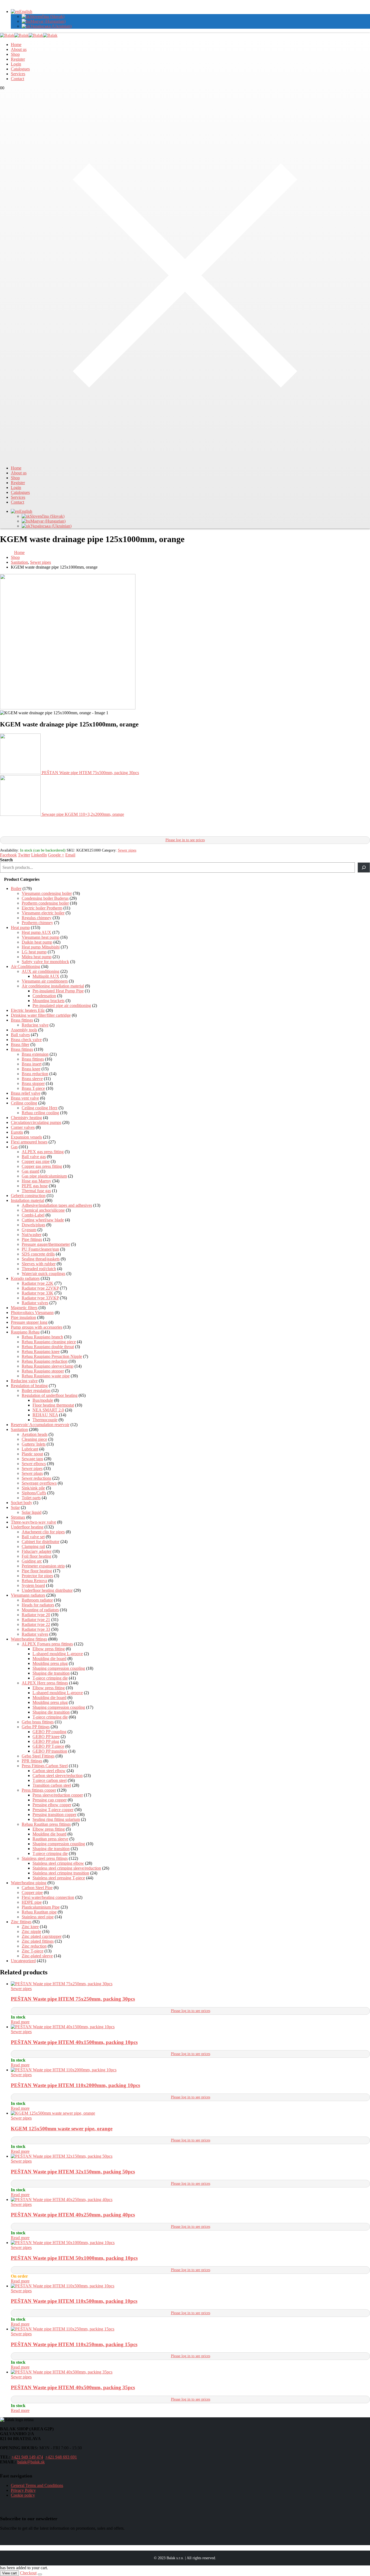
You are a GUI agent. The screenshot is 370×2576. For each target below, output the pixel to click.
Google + (56, 855)
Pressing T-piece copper (53, 1810)
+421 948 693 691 (61, 2457)
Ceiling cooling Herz (40, 1108)
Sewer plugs (32, 1473)
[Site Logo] (29, 35)
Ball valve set (33, 1537)
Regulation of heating (29, 1386)
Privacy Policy (23, 2490)
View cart (9, 2573)
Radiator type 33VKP (40, 1298)
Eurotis (17, 1132)
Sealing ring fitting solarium (56, 1819)
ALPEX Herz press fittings (45, 1683)
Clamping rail (33, 1546)
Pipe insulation (23, 1317)
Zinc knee (30, 1927)
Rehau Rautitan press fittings (46, 1824)
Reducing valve (35, 1025)
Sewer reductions (36, 1478)
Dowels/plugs (33, 1225)
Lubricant (30, 1449)
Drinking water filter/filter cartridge (41, 1015)
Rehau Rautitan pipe (39, 1912)
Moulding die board (49, 1659)
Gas (14, 1147)
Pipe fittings (32, 1239)
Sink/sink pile (33, 1488)
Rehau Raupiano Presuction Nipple (52, 1356)
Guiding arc (32, 1561)
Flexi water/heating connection (48, 1897)
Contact (17, 79)
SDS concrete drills (38, 1254)
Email (70, 855)
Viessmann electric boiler (43, 913)
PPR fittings (32, 1761)
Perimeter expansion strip (43, 1566)
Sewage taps (32, 1459)
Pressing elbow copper (52, 1805)
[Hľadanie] (364, 868)
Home (16, 45)
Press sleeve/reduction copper (58, 1795)
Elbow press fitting (49, 1649)
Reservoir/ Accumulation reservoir (40, 1425)
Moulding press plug (50, 1663)
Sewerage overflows (39, 1483)
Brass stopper (33, 1083)
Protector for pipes (37, 1576)
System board (33, 1585)
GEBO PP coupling (49, 1732)
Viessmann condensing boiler (47, 893)
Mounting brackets (48, 1001)
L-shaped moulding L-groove (58, 1654)
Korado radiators (25, 1278)
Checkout (28, 2573)
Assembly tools (24, 1030)
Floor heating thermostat (53, 1405)
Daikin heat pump (37, 942)
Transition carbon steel (52, 1785)
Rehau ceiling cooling (40, 1113)
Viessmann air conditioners (45, 981)
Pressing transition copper (54, 1814)
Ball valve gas (34, 1157)
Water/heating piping (29, 1883)
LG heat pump (34, 952)
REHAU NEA (45, 1415)
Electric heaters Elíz (28, 1010)
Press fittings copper (39, 1790)
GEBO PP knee (46, 1737)
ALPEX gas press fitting (43, 1152)
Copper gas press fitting (42, 1166)
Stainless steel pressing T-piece (59, 1878)
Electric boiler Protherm (42, 908)
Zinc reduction (34, 1946)
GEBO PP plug (46, 1741)
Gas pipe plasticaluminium (44, 1176)
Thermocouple (45, 1420)
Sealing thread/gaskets (41, 1259)
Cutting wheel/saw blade (43, 1220)
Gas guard (30, 1171)
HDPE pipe (32, 1902)
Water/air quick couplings (43, 1274)
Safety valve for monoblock (45, 962)
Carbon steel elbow (49, 1771)
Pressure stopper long (29, 1322)
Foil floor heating (36, 1556)
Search (6, 860)
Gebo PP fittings (36, 1727)
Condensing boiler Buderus (45, 898)
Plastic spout (32, 1454)
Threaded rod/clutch (39, 1269)
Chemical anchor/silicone (43, 1210)
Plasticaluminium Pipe (41, 1907)
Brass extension (35, 1054)
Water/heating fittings (29, 1639)
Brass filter (20, 1044)
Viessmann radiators (28, 1595)
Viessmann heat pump (40, 937)
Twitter (24, 855)
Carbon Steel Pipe (37, 1888)
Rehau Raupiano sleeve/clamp (48, 1366)
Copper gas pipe (36, 1161)
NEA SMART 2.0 (48, 1410)
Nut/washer (32, 1235)
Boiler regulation (36, 1390)
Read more (20, 2022)
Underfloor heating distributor (47, 1590)
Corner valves (23, 1127)
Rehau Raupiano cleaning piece (49, 1342)
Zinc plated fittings (38, 1941)
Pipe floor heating (37, 1571)
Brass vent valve (25, 1098)
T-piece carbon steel (50, 1780)
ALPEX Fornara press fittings (47, 1644)
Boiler (16, 888)
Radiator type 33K (38, 1293)
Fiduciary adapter (37, 1551)
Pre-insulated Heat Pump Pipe (58, 991)
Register (18, 59)
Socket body (22, 1503)
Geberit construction (28, 1196)
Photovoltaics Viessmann (32, 1313)
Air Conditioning (25, 966)
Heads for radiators (38, 1605)
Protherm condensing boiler (45, 903)
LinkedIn (39, 855)
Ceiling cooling (24, 1103)
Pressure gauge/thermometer (46, 1244)
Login (16, 64)
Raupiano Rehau (25, 1332)
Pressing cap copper (50, 1800)
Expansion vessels (26, 1137)
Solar (15, 1507)
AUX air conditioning (40, 971)
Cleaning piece (34, 1439)
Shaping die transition (51, 1673)
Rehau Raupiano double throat (48, 1347)
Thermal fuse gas (36, 1191)
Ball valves (20, 1035)
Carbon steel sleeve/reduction (58, 1776)
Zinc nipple (31, 1931)
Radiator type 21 (36, 1620)
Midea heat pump (37, 957)
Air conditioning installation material (53, 986)
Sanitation (19, 1429)
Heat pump (20, 927)
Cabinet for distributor (40, 1542)
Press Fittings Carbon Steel (45, 1766)
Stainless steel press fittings (45, 1858)
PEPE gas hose (35, 1186)
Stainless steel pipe (38, 1917)
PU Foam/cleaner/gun (40, 1249)
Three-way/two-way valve (33, 1522)
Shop (15, 54)
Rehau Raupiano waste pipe (46, 1376)
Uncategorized (23, 1961)
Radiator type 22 (36, 1624)
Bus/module (43, 1400)
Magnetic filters (24, 1308)
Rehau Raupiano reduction (45, 1361)
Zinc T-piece (33, 1951)
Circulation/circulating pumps (36, 1122)
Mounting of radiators (40, 1610)
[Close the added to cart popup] (40, 2574)
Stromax (18, 1517)
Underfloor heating (27, 1527)
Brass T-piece (33, 1088)
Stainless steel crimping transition (61, 1873)
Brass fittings (22, 1020)
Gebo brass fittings (38, 1722)
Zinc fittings (21, 1922)
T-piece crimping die (50, 1678)
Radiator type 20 (36, 1615)
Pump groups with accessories (37, 1327)
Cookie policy (23, 2495)
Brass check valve (26, 1040)
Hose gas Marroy (36, 1181)
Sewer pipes (127, 850)
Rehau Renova (34, 1581)
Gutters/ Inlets (34, 1444)
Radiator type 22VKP (40, 1288)
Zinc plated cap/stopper (42, 1936)
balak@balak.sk (31, 2462)
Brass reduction (35, 1074)
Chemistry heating (26, 1118)
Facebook (8, 855)
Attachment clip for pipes (43, 1532)
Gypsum (29, 1230)
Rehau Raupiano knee (41, 1351)
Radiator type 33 (36, 1629)
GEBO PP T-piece (48, 1746)
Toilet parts (31, 1498)
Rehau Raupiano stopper (43, 1371)
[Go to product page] (190, 1984)
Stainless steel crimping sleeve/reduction (67, 1868)
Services (18, 74)
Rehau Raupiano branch (42, 1337)
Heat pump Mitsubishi (41, 947)
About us (19, 49)
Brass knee (31, 1069)
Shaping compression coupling (59, 1668)
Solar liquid (32, 1512)
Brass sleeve (32, 1079)
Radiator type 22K (38, 1283)
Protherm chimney (37, 923)
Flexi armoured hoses (29, 1142)
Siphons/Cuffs (34, 1493)
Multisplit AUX (46, 976)
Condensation (44, 996)
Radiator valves (35, 1303)
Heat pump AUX (36, 932)
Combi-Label (33, 1215)
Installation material (27, 1200)
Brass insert (32, 1064)
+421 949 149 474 (27, 2457)
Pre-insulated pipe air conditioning (62, 1005)
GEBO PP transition (50, 1751)
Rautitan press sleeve (50, 1839)
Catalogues (20, 69)
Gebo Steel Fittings (38, 1756)
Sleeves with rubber (39, 1264)
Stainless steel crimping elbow (58, 1863)
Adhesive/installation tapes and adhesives (57, 1205)
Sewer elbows (34, 1464)
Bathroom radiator (37, 1600)
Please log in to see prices (185, 840)
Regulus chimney (37, 918)
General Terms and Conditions (37, 2485)
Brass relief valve (26, 1093)
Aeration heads (35, 1434)
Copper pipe (32, 1892)
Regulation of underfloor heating (50, 1395)
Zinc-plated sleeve (37, 1956)
